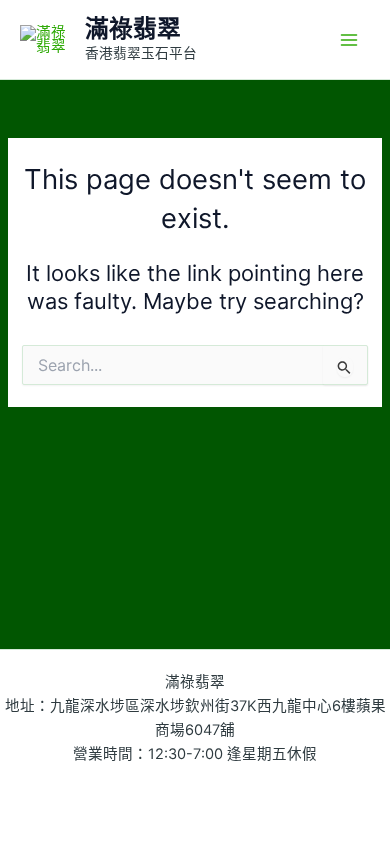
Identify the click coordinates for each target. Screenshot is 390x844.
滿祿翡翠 (133, 28)
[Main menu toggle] (349, 40)
